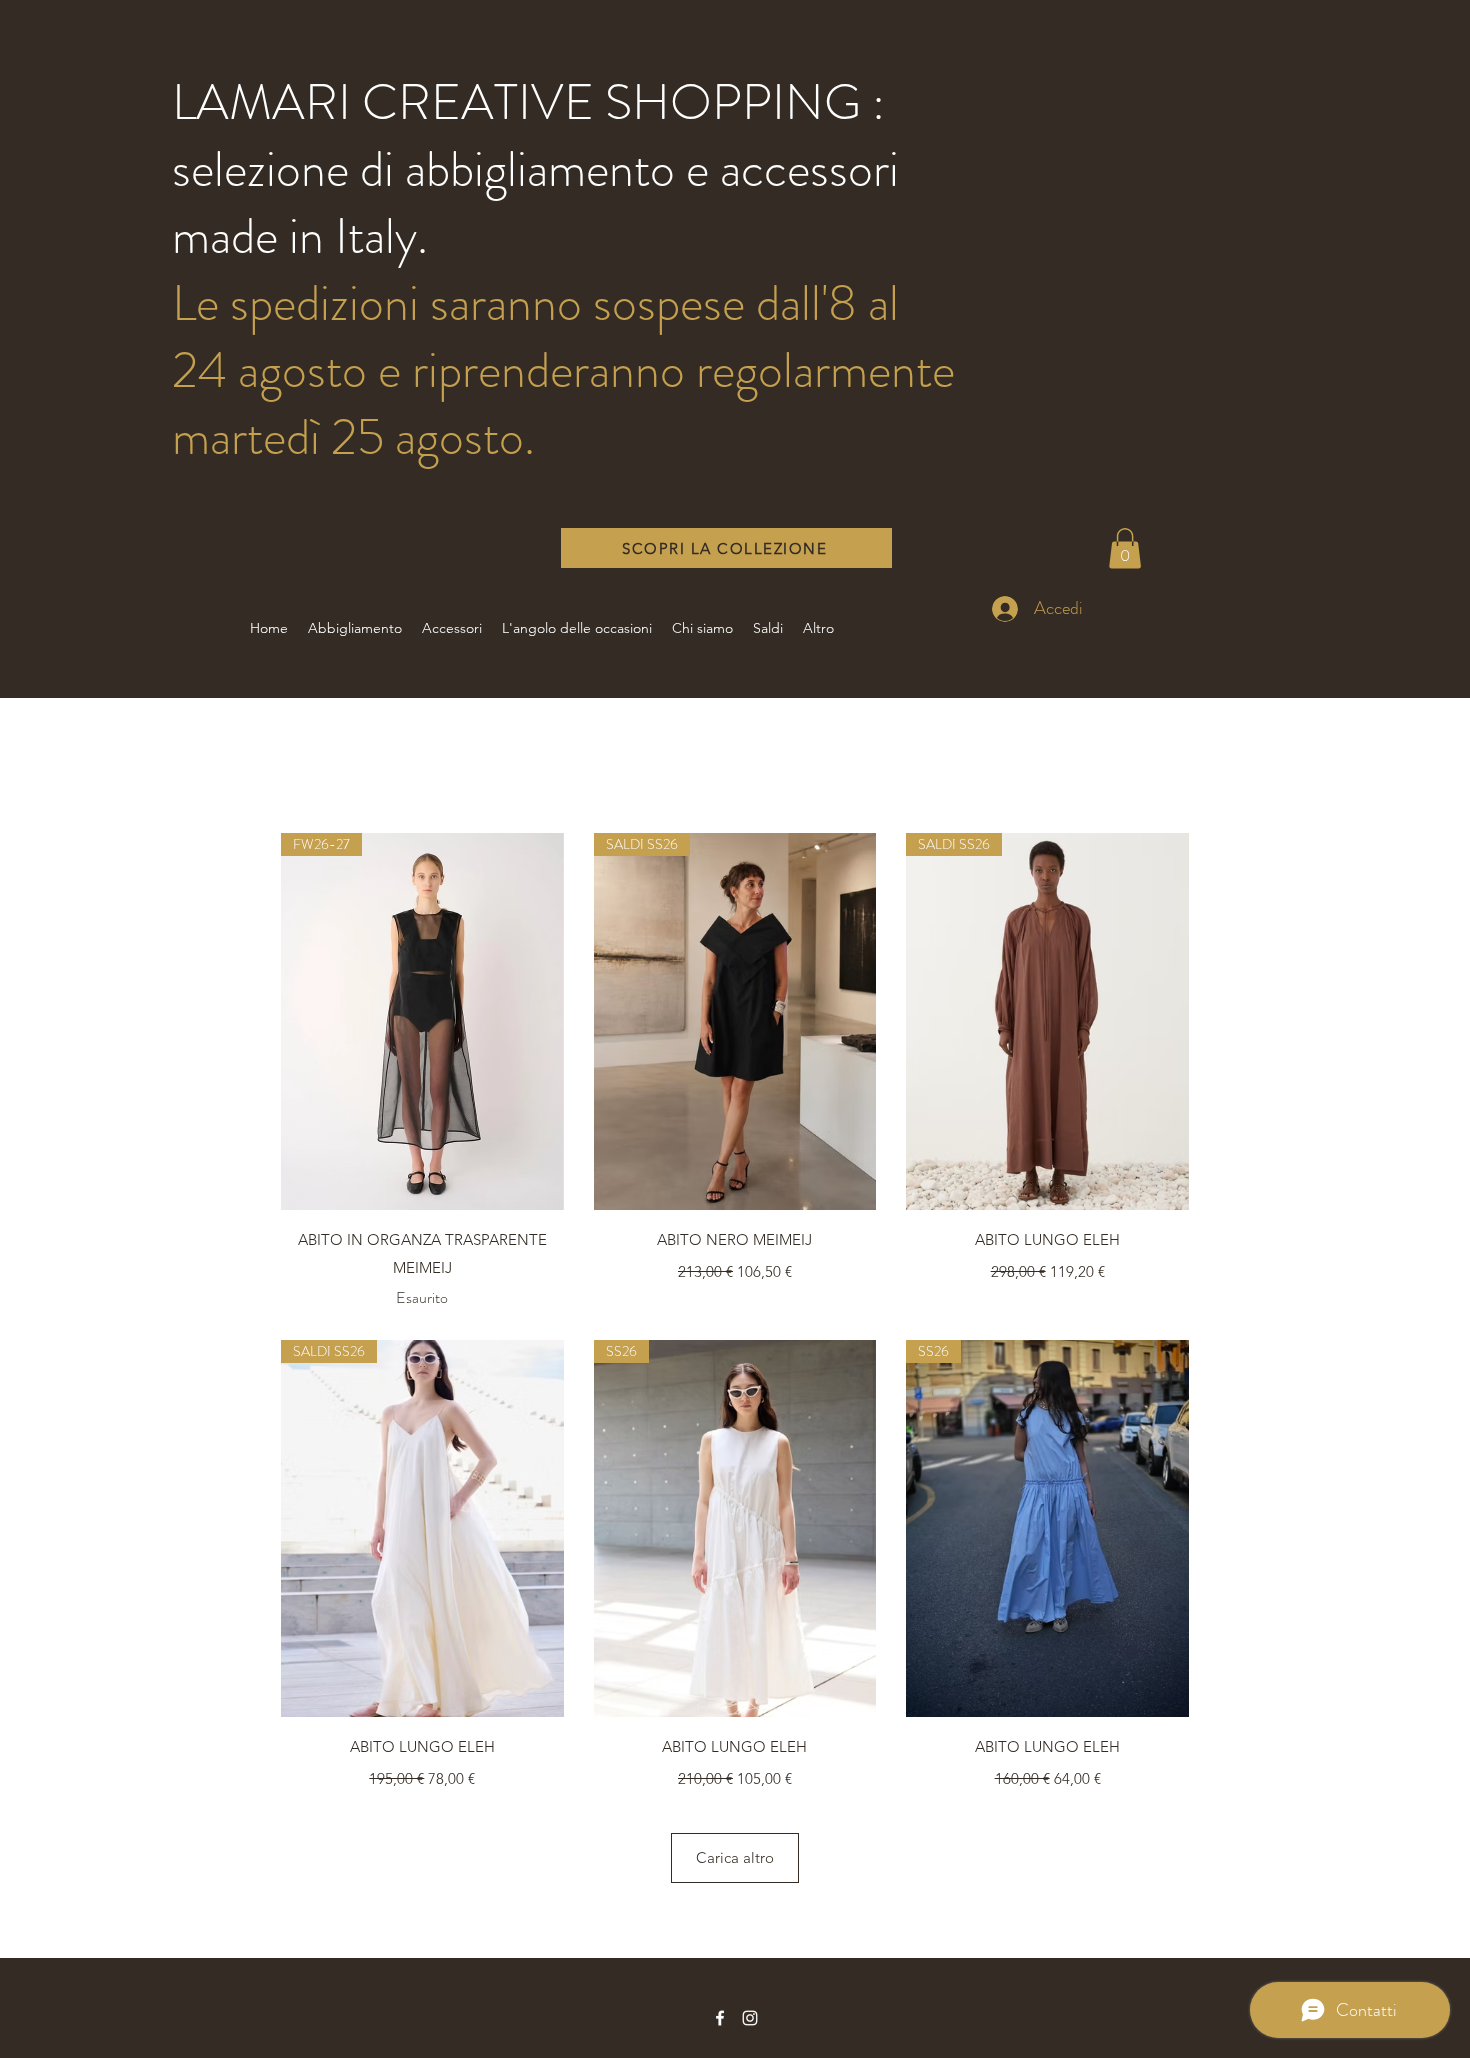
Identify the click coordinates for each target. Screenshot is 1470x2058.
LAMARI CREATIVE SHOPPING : (528, 102)
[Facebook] (720, 2018)
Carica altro (735, 1857)
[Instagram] (750, 2018)
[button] (1125, 548)
